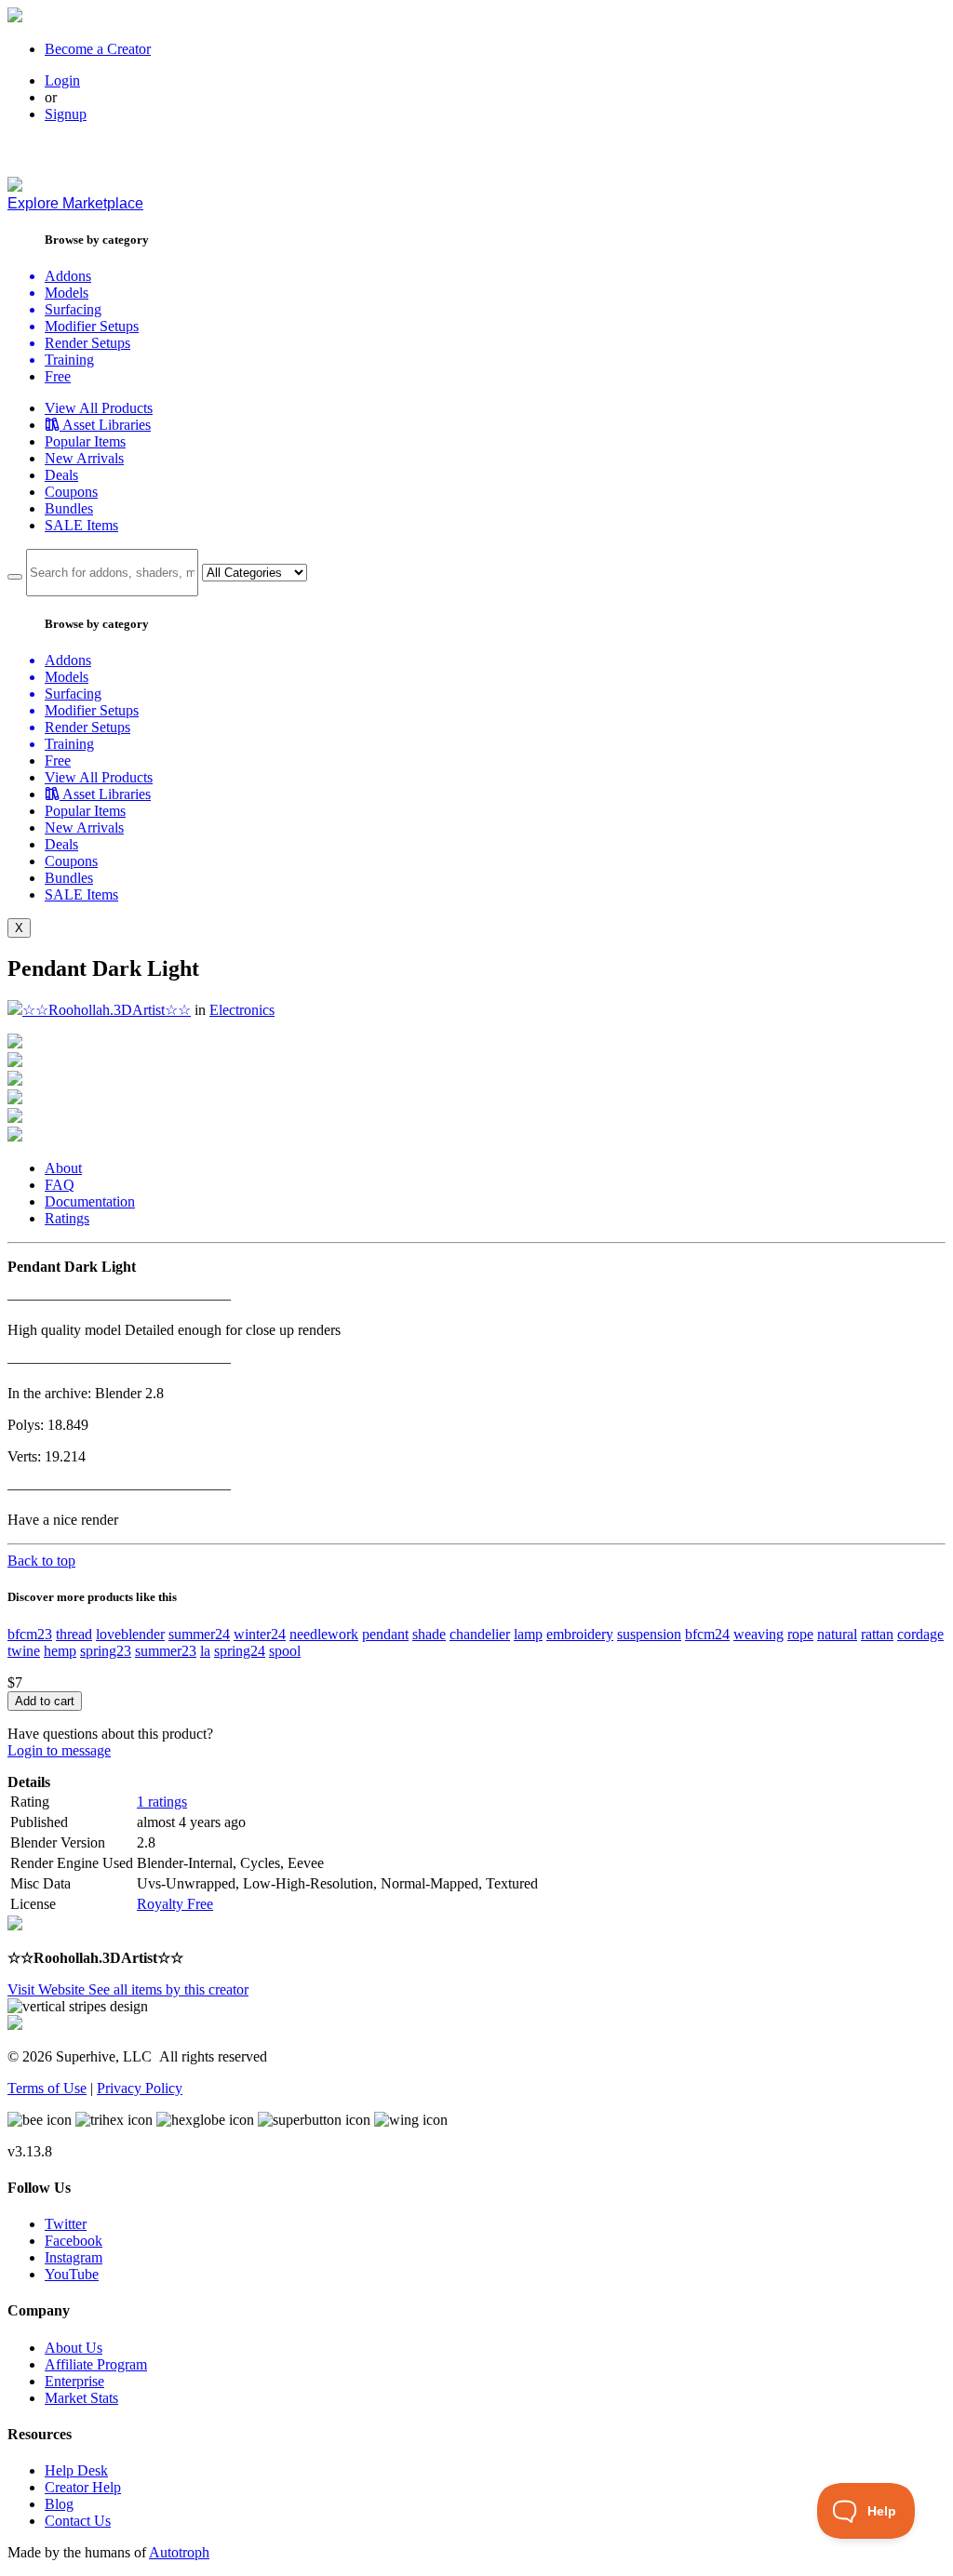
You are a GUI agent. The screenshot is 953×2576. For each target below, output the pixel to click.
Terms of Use (47, 2088)
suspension (649, 1634)
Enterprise (74, 2381)
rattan (877, 1634)
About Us (74, 2348)
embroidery (580, 1634)
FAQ (60, 1185)
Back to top (41, 1561)
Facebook (74, 2241)
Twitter (66, 2224)
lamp (528, 1634)
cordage (920, 1634)
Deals (61, 475)
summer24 (199, 1634)
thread (74, 1634)
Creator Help (83, 2487)
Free (58, 376)
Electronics (242, 1010)
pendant (385, 1634)
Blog (59, 2504)
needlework (324, 1634)
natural (837, 1634)
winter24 (260, 1634)
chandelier (480, 1634)
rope (800, 1634)
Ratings (67, 1218)
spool (285, 1651)
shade (429, 1634)
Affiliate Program (96, 2364)
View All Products (99, 408)
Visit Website (48, 1989)
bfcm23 (30, 1634)
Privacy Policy (140, 2088)
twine (24, 1651)
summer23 (166, 1651)
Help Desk (76, 2470)
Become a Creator (98, 49)
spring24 (240, 1651)
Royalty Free (175, 1904)
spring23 (106, 1651)
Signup (66, 114)
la (205, 1651)
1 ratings (162, 1802)
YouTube (72, 2274)
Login (62, 80)
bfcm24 (707, 1634)
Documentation (90, 1201)
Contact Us (78, 2521)
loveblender (130, 1634)
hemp (60, 1651)
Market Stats (81, 2398)
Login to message (59, 1750)
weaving (758, 1634)
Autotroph (179, 2552)
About (63, 1168)
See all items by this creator (168, 1989)
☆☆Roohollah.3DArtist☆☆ (107, 1010)
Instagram (74, 2257)
